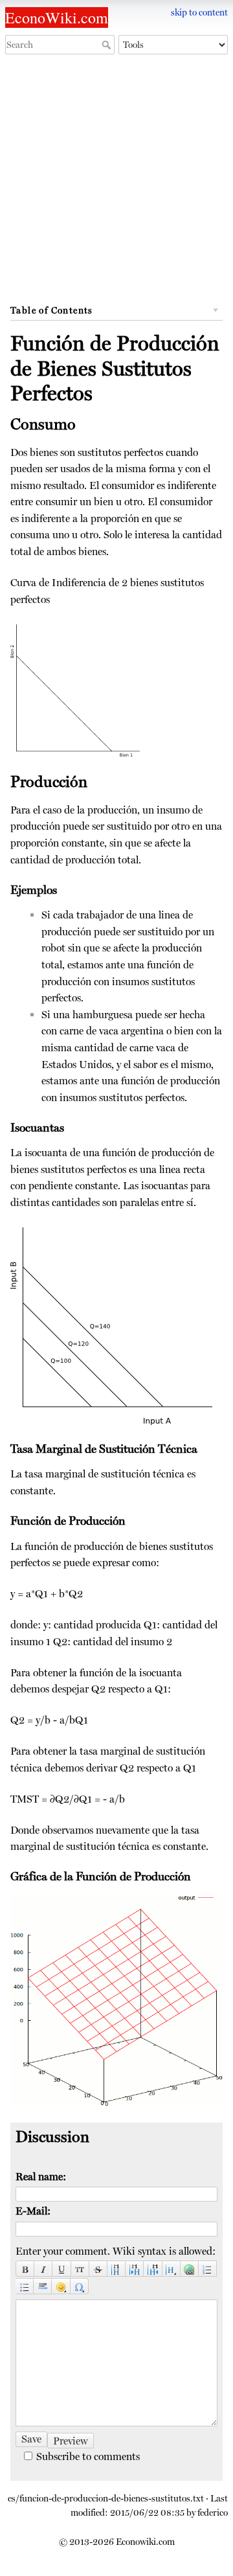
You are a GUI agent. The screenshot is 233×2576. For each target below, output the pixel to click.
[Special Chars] (80, 2286)
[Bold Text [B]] (25, 2269)
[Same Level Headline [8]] (116, 2269)
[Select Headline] (172, 2269)
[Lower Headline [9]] (135, 2269)
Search (108, 45)
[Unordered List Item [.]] (25, 2286)
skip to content (199, 12)
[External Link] (190, 2269)
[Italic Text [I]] (43, 2269)
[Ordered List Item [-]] (208, 2269)
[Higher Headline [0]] (153, 2269)
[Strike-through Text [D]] (98, 2269)
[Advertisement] (116, 183)
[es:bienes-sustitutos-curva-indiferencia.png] (75, 689)
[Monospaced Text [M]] (80, 2269)
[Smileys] (61, 2286)
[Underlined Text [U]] (61, 2269)
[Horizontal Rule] (43, 2286)
